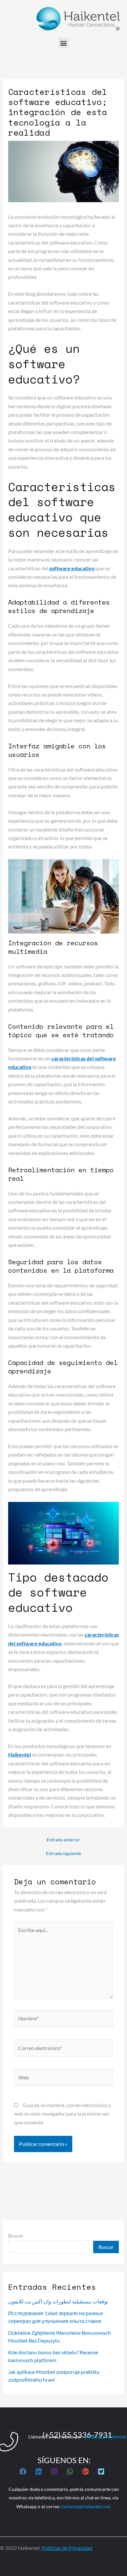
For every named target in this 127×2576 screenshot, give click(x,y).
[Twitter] (101, 2471)
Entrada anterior (63, 1840)
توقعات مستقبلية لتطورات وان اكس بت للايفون (58, 2301)
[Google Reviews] (85, 2471)
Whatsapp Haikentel (105, 2437)
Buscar (16, 2235)
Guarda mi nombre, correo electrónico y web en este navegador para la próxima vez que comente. (62, 2114)
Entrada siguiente (63, 1853)
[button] (64, 43)
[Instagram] (54, 2471)
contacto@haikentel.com (86, 2506)
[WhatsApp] (70, 2471)
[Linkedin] (39, 2471)
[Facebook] (23, 2471)
